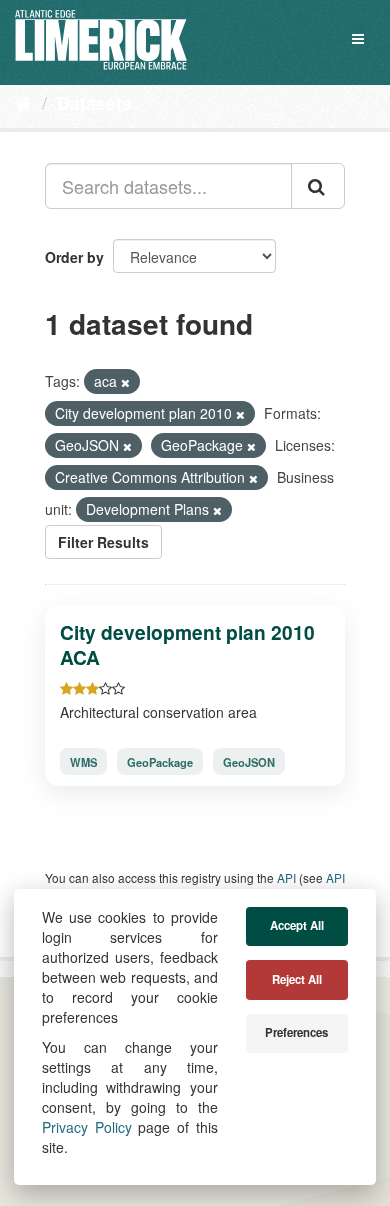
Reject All (297, 979)
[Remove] (125, 382)
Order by (74, 257)
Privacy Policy (87, 1127)
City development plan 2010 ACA (187, 644)
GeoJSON (249, 762)
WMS (83, 762)
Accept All (297, 925)
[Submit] (318, 186)
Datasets (94, 103)
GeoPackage (160, 762)
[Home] (23, 102)
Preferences (296, 1032)
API (286, 877)
